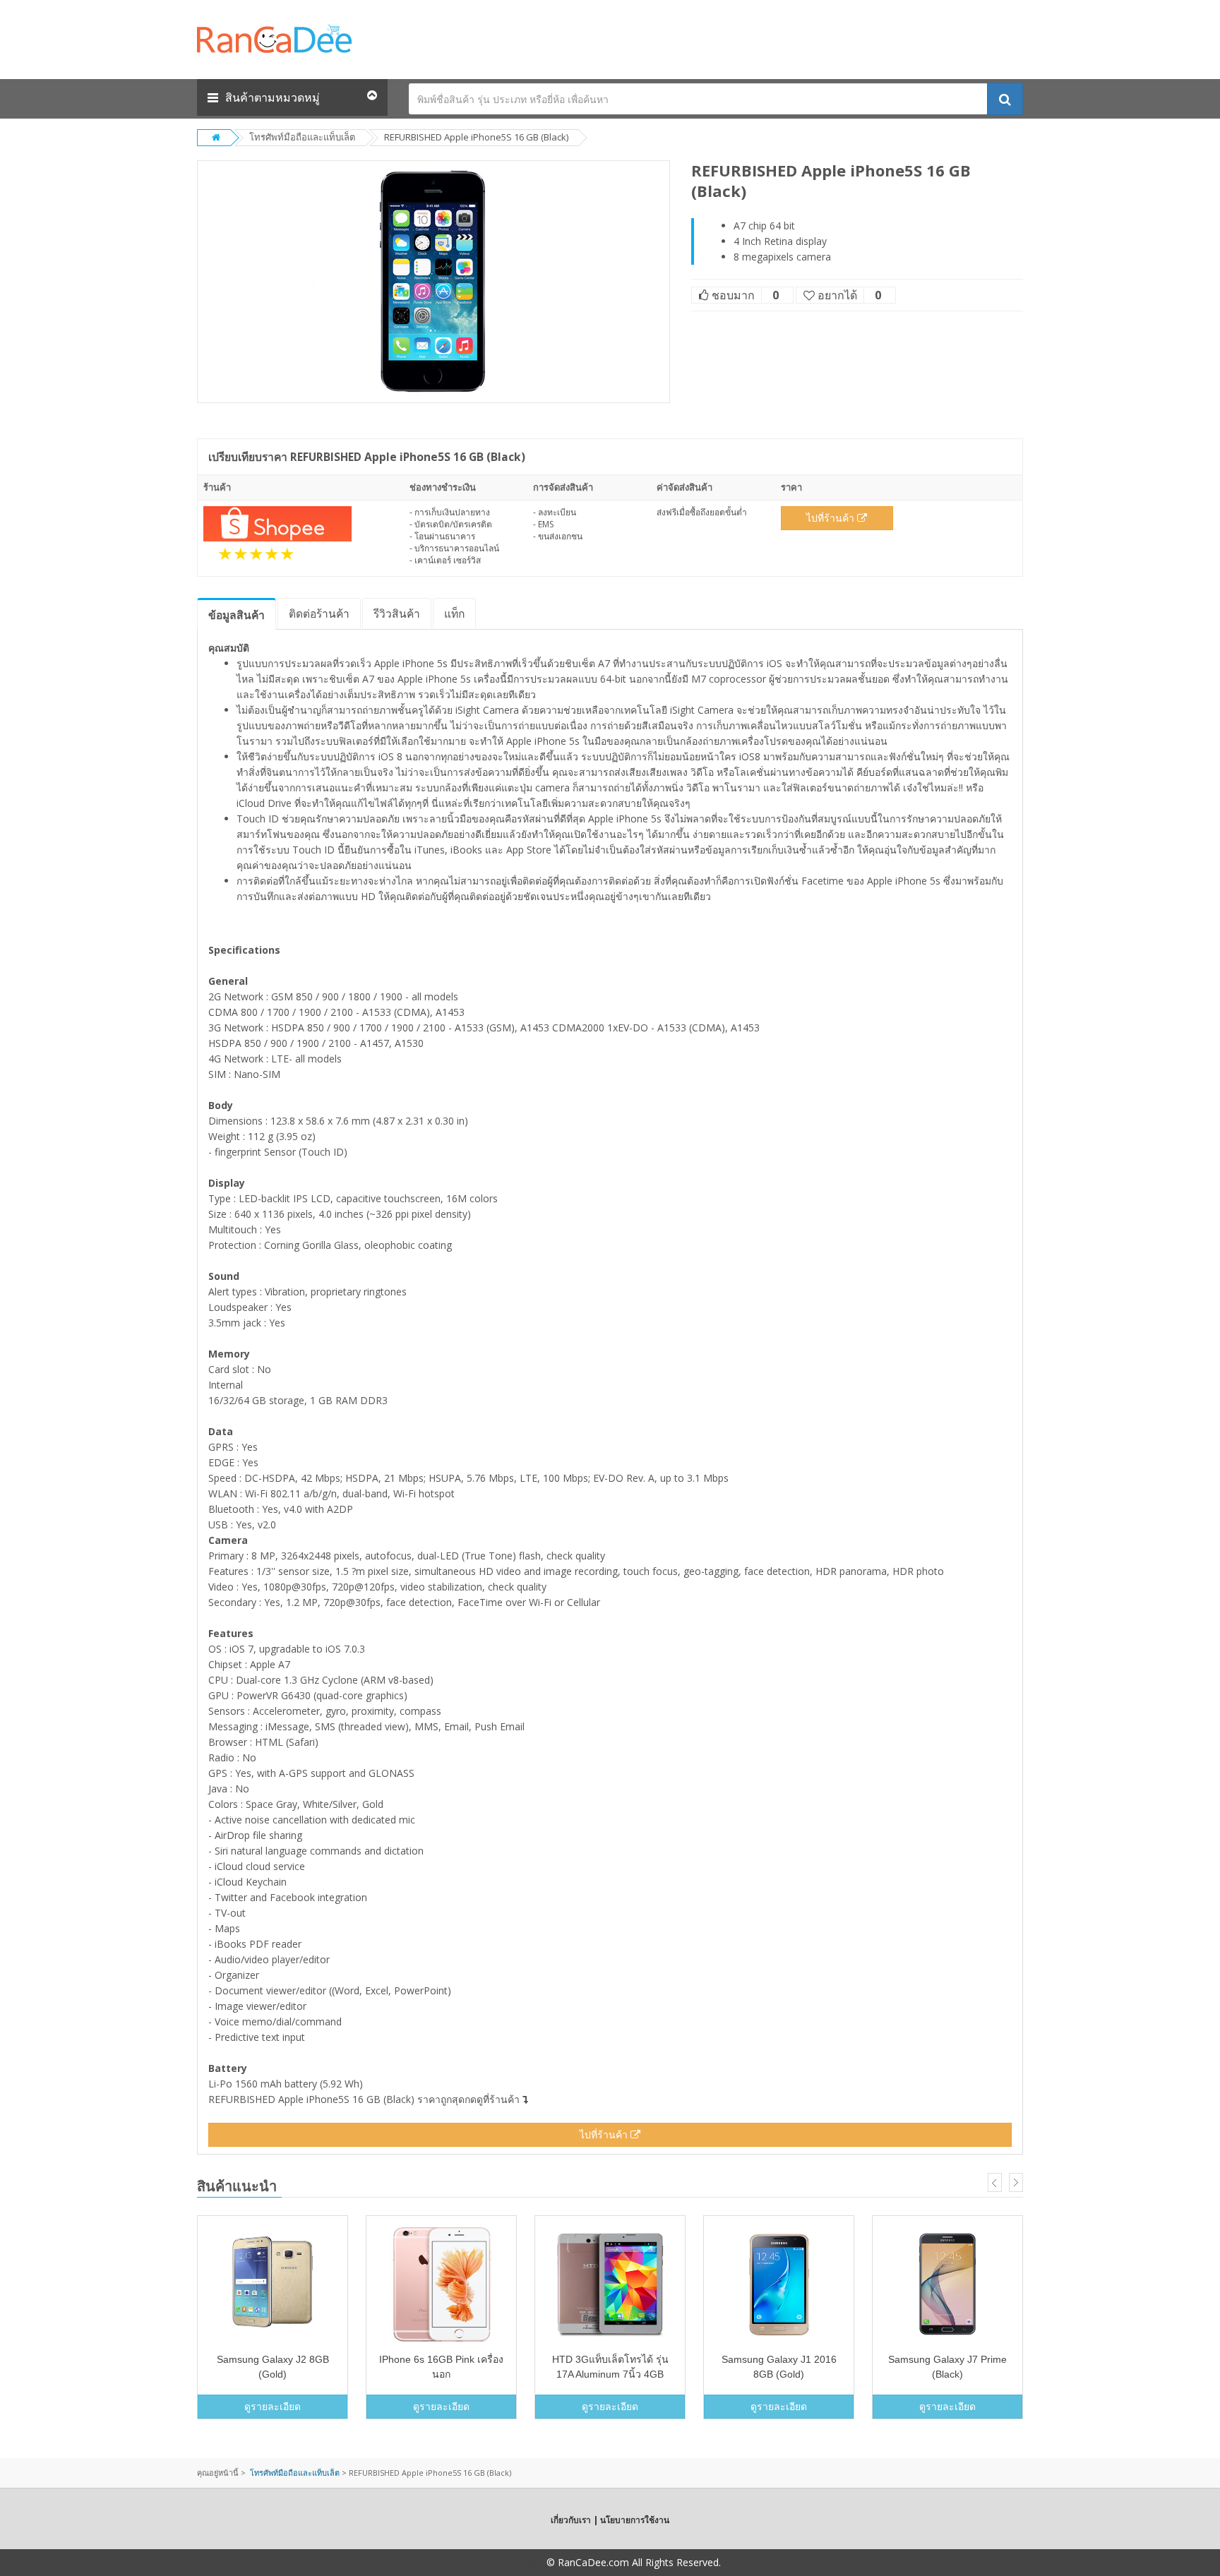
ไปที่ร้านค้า (832, 518)
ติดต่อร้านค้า (319, 613)
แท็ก (454, 613)
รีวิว (397, 613)
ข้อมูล (237, 615)
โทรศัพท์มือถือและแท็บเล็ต (302, 137)
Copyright (522, 2562)
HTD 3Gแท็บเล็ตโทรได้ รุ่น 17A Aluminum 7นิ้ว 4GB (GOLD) (610, 2374)
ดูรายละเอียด (273, 2406)
